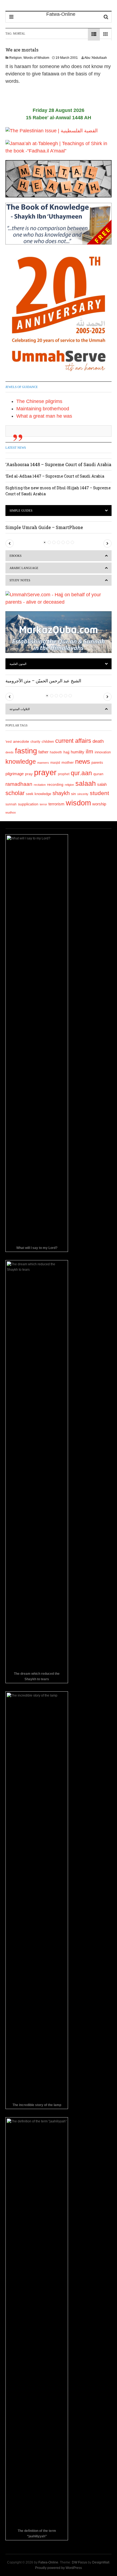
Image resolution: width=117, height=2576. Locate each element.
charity (35, 742)
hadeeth (56, 752)
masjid (55, 763)
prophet (64, 774)
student (99, 793)
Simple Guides (21, 511)
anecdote (21, 741)
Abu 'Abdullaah (96, 58)
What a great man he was (44, 416)
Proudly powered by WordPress (59, 2568)
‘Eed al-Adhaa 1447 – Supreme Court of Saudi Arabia (55, 476)
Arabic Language (24, 568)
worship (99, 804)
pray (29, 774)
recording (55, 784)
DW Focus (79, 2562)
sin (73, 794)
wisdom (78, 803)
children (48, 742)
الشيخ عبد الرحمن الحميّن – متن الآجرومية (43, 681)
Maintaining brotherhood (43, 409)
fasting (26, 751)
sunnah (11, 804)
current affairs (73, 741)
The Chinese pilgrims (39, 401)
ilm (90, 751)
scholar (15, 793)
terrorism (56, 804)
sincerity (83, 794)
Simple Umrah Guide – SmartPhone (44, 527)
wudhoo (11, 812)
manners (43, 763)
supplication (28, 804)
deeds (10, 752)
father (43, 752)
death (98, 741)
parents (97, 763)
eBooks (16, 556)
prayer (45, 772)
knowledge (21, 762)
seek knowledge (39, 794)
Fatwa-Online (48, 2562)
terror (43, 804)
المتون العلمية (18, 664)
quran (98, 774)
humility (78, 752)
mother (68, 762)
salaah (86, 783)
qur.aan (81, 773)
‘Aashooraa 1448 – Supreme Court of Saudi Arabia (58, 464)
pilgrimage (15, 774)
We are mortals (22, 50)
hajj (66, 752)
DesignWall (101, 2562)
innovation (103, 752)
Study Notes (20, 580)
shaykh (61, 793)
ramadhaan (19, 784)
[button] (10, 543)
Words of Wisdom (36, 58)
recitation (40, 785)
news (83, 761)
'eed (9, 742)
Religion (16, 58)
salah (102, 784)
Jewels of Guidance (22, 387)
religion (69, 785)
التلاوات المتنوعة (20, 709)
